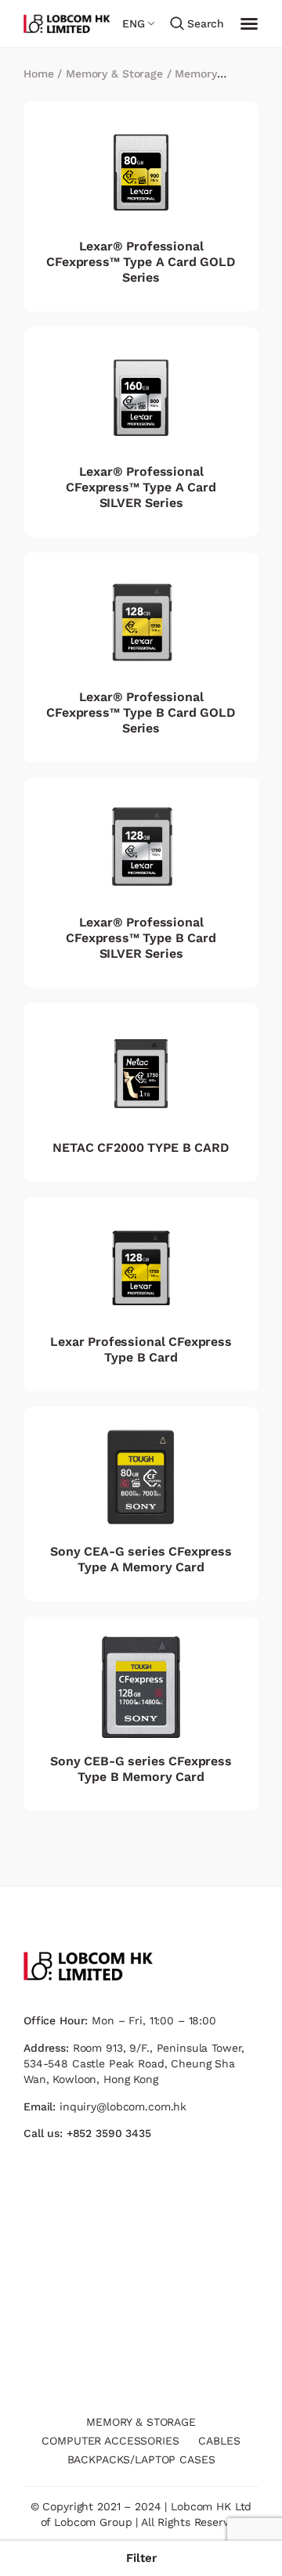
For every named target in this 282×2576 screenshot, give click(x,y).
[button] (141, 2558)
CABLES (219, 2441)
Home (38, 74)
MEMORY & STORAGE (141, 2422)
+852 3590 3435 (109, 2133)
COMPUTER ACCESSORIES (110, 2441)
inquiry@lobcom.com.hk (123, 2106)
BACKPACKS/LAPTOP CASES (141, 2459)
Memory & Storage (114, 74)
